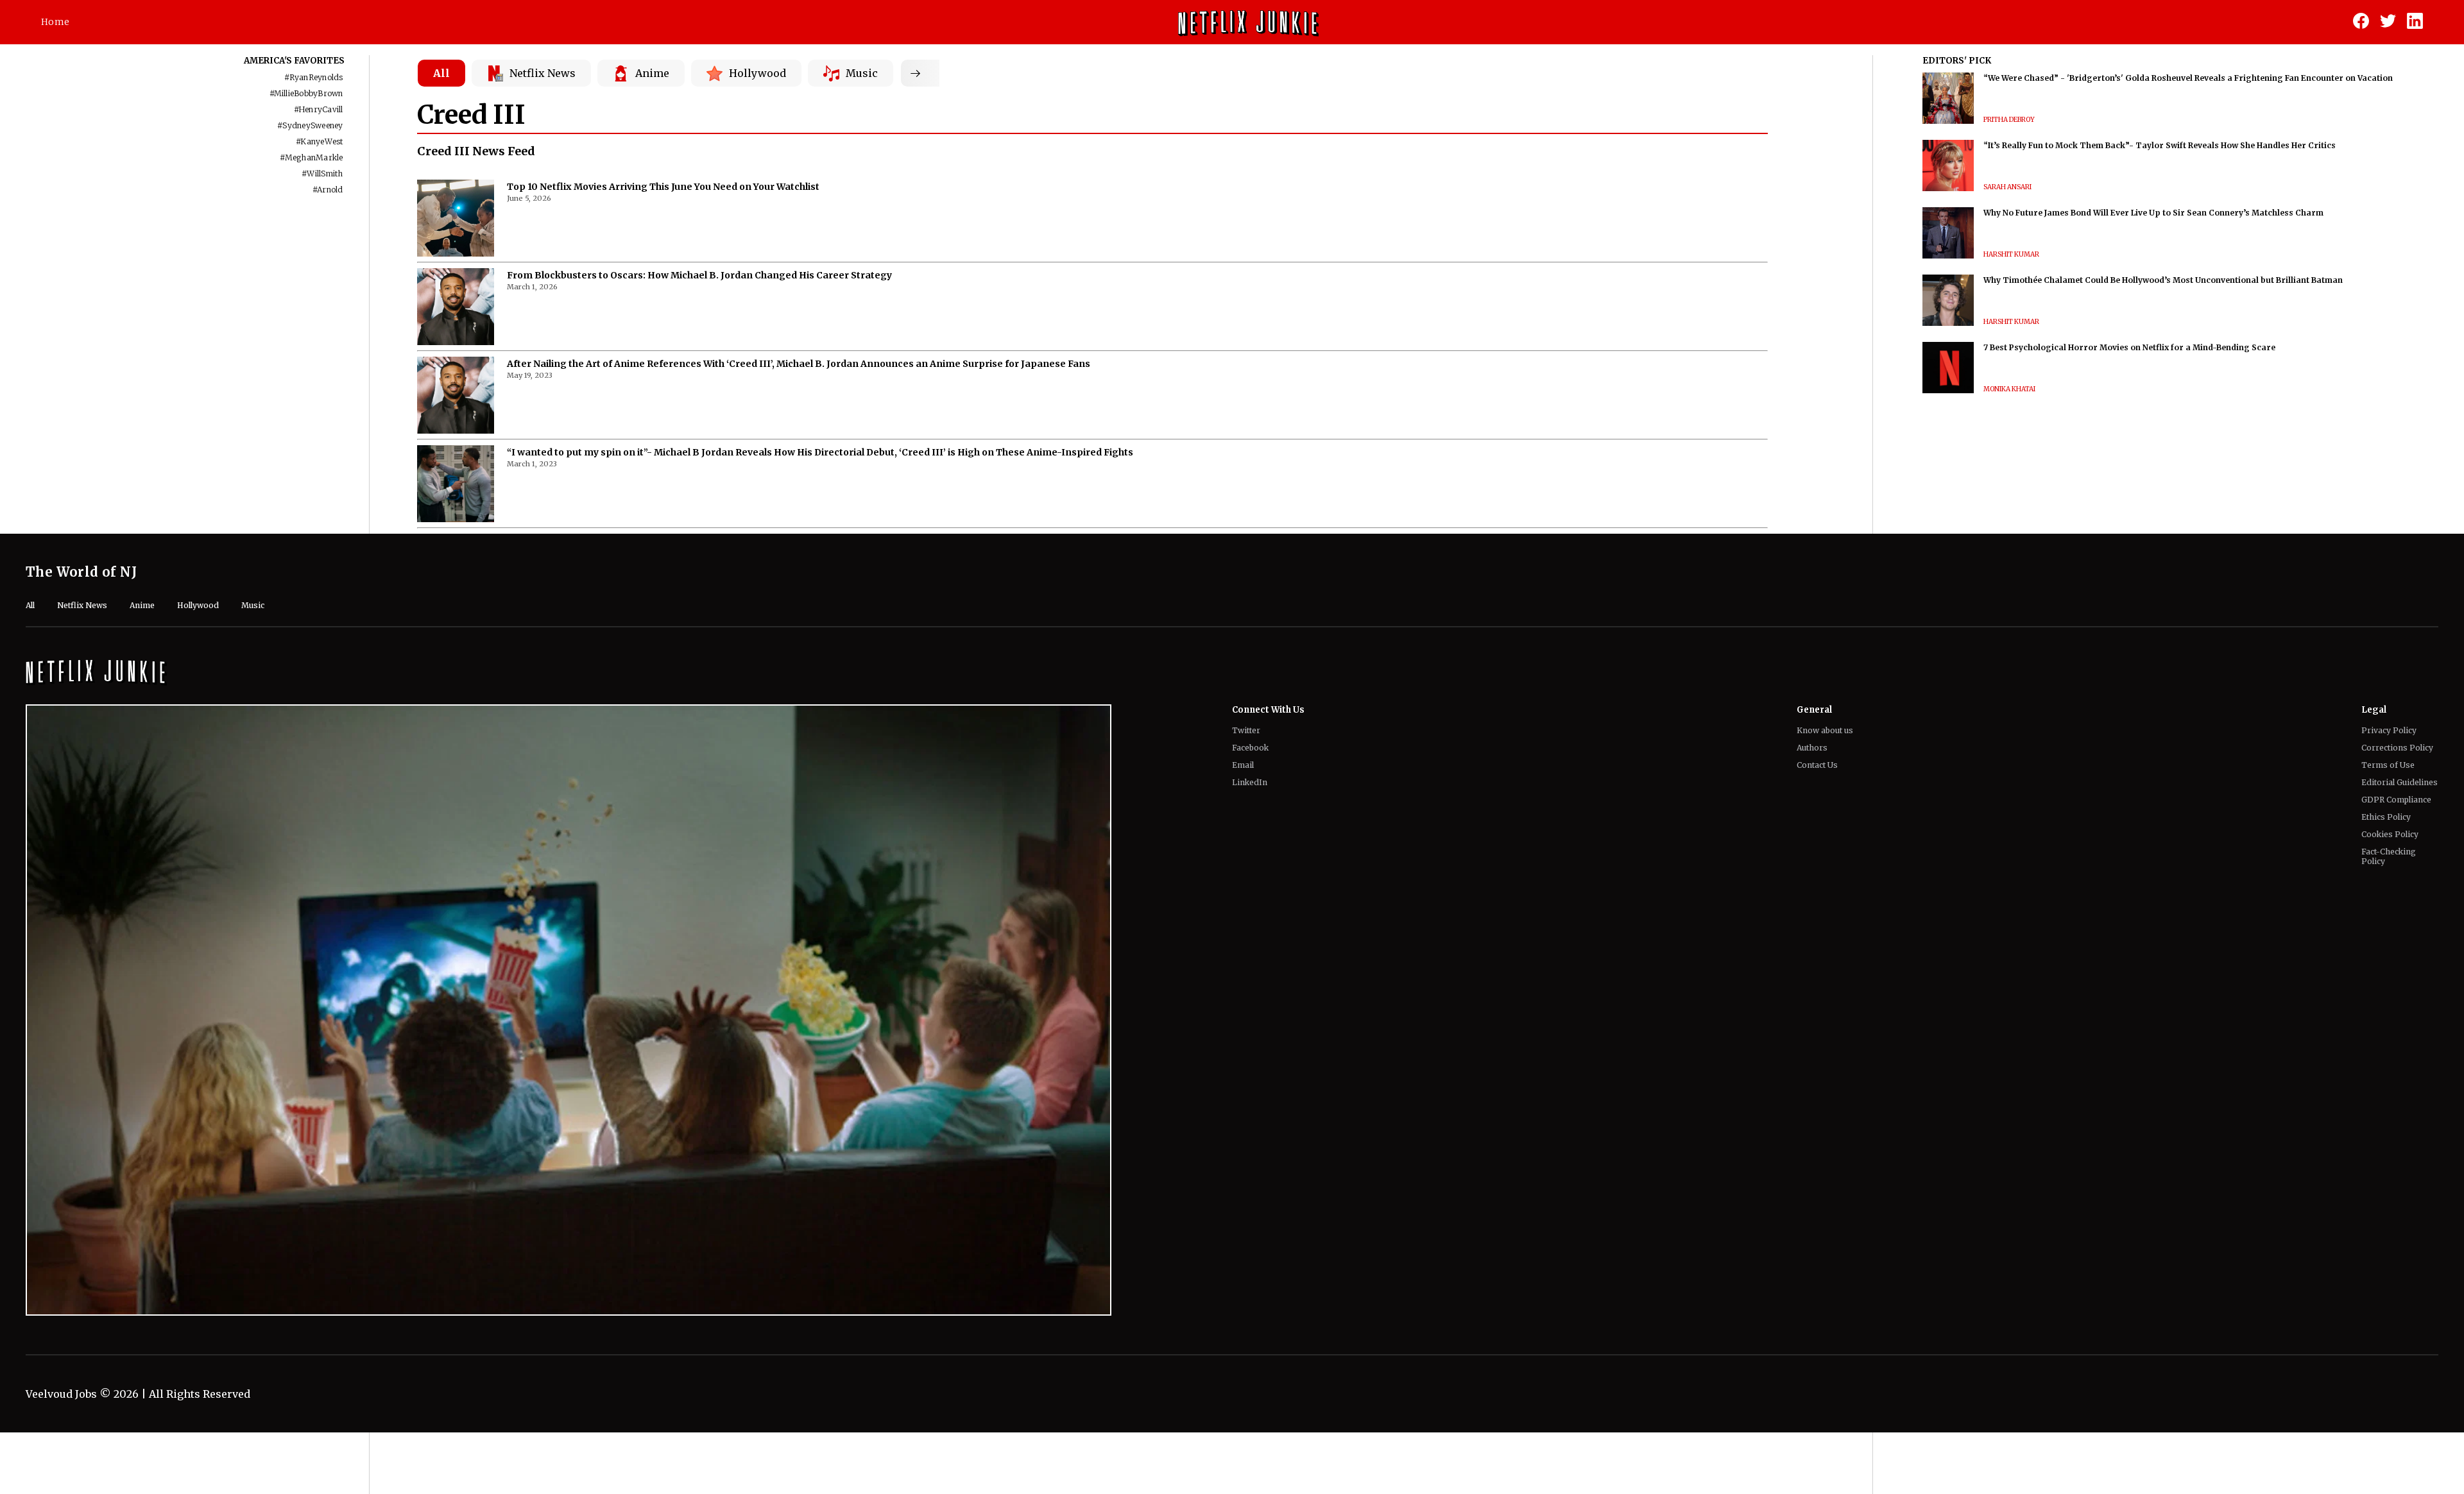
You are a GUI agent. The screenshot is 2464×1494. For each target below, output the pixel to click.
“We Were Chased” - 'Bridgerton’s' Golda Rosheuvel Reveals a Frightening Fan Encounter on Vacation (2188, 78)
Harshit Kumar (2011, 254)
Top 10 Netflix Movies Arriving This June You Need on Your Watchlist (663, 187)
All (441, 73)
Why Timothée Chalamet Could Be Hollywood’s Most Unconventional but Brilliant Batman (2163, 280)
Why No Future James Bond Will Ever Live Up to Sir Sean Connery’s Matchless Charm (2153, 213)
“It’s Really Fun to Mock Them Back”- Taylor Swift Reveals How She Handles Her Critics (2160, 145)
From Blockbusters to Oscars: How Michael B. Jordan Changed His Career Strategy (699, 275)
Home (55, 22)
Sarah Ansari (2007, 187)
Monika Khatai (2009, 389)
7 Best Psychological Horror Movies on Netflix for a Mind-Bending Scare (2129, 347)
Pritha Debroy (2009, 120)
